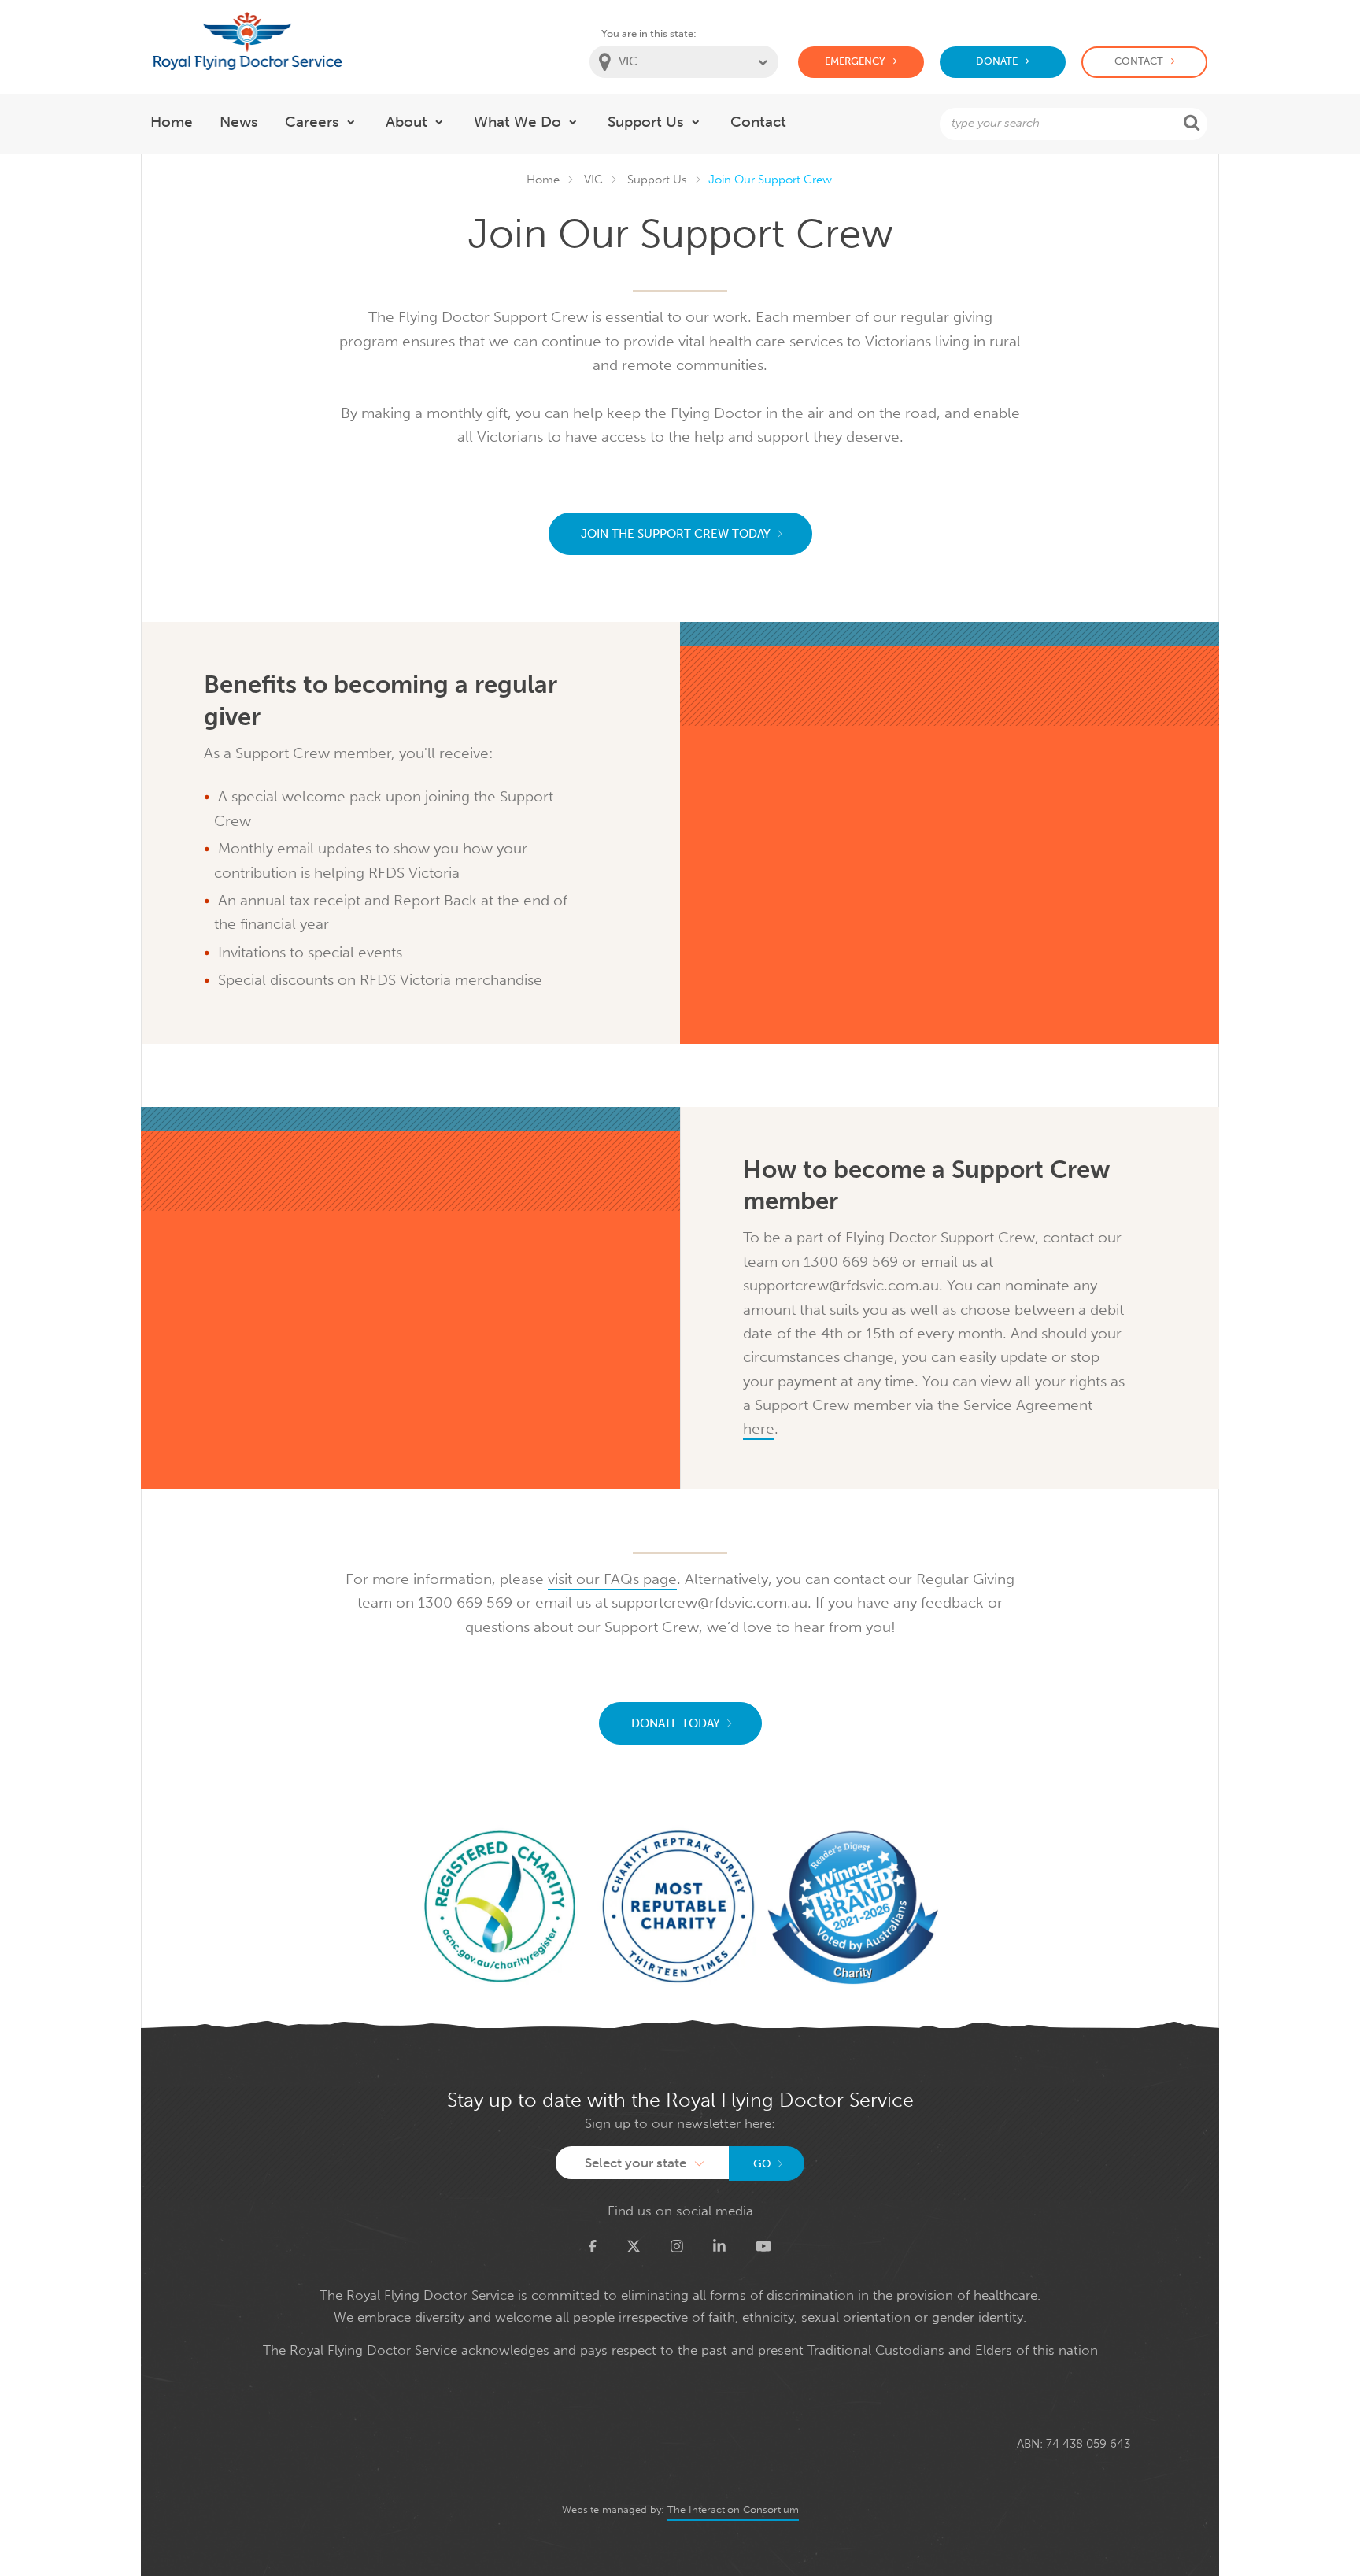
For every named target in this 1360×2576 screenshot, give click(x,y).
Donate (997, 61)
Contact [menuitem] (758, 122)
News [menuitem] (239, 122)
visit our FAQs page (612, 1579)
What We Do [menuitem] (517, 122)
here (759, 1429)
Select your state (636, 2163)
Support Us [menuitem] (646, 122)
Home (543, 180)
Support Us (657, 180)
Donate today (676, 1723)
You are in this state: (649, 33)
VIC (593, 180)
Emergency (855, 61)
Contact (1139, 61)
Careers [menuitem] (312, 122)
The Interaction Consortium (733, 2509)
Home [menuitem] (172, 122)
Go (762, 2164)
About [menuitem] (407, 122)
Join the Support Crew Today (676, 534)
